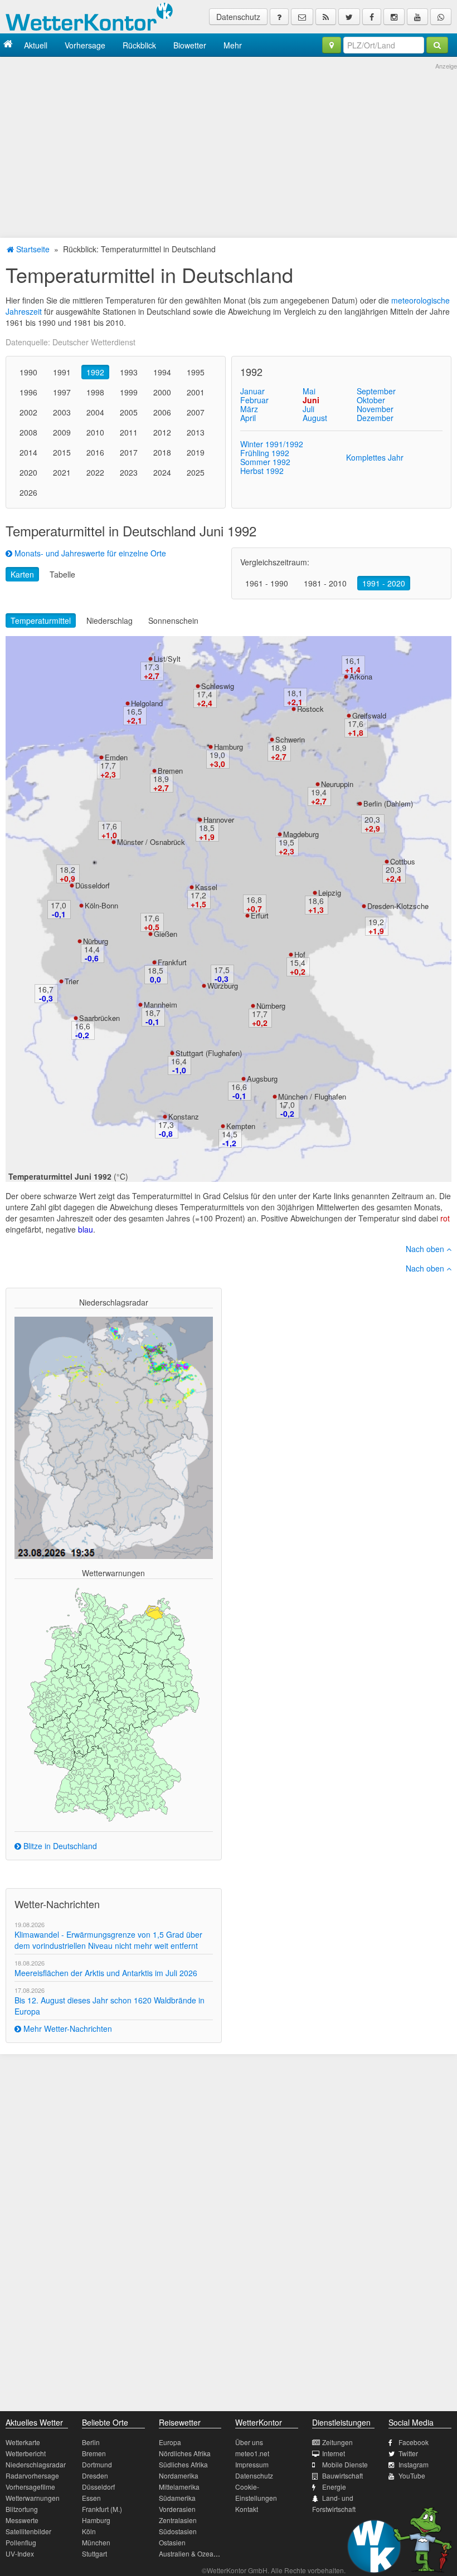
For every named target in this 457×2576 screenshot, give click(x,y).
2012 (162, 432)
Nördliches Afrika (185, 2453)
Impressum (252, 2464)
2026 (28, 492)
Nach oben (426, 1249)
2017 (129, 452)
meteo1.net (252, 2453)
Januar (252, 391)
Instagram (414, 2464)
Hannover (219, 820)
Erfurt (260, 915)
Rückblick (139, 45)
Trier (72, 981)
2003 (62, 412)
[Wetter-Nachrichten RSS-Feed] (326, 17)
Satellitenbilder (28, 2531)
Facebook (414, 2442)
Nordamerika (179, 2475)
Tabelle (62, 574)
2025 (196, 472)
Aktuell (36, 45)
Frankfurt (172, 962)
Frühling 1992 (265, 453)
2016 (95, 452)
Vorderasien (177, 2509)
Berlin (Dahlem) (388, 803)
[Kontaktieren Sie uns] (302, 17)
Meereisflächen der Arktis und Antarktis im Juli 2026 (106, 1973)
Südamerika (177, 2498)
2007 (196, 412)
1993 (129, 372)
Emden (116, 757)
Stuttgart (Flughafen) (209, 1053)
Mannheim (161, 1005)
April (248, 418)
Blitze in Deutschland (59, 1846)
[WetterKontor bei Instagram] (394, 17)
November (375, 409)
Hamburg (229, 747)
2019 (196, 452)
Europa (170, 2442)
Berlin (91, 2442)
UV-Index (20, 2553)
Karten (22, 574)
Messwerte (22, 2520)
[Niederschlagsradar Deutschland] (114, 1437)
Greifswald (369, 715)
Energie (334, 2487)
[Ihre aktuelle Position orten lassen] (332, 45)
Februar (254, 400)
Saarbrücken (99, 1018)
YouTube (412, 2475)
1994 (162, 372)
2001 (196, 392)
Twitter (408, 2453)
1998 (95, 392)
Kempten (241, 1126)
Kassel (206, 887)
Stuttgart (94, 2553)
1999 (129, 392)
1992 (95, 372)
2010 (95, 432)
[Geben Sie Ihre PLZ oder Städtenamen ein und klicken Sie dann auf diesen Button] (437, 45)
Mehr (233, 45)
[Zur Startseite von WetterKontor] (8, 45)
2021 (62, 472)
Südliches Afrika (183, 2464)
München (96, 2542)
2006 (162, 412)
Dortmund (97, 2464)
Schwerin (290, 739)
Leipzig (330, 893)
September (376, 391)
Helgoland (147, 703)
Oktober (371, 400)
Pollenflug (21, 2542)
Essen (91, 2498)
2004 (95, 412)
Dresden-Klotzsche (398, 906)
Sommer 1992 (265, 462)
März (249, 409)
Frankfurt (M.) (102, 2509)
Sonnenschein (173, 620)
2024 (162, 472)
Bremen (170, 771)
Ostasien (172, 2542)
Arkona (361, 676)
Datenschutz (238, 17)
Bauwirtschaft (342, 2475)
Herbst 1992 (262, 471)
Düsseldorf (93, 885)
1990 (28, 372)
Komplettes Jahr (375, 457)
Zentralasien (178, 2520)
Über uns (249, 2442)
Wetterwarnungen (33, 2498)
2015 (62, 452)
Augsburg (262, 1079)
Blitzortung (22, 2509)
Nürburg (96, 941)
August (315, 418)
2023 (129, 472)
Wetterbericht (26, 2453)
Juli (308, 409)
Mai (309, 391)
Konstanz (184, 1116)
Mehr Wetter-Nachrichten (67, 2028)
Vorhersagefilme (30, 2487)
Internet (334, 2453)
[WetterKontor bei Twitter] (349, 17)
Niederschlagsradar (36, 2464)
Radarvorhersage (32, 2475)
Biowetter (190, 45)
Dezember (375, 418)
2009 (62, 432)
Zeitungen (337, 2442)
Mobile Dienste (345, 2464)
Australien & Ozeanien (193, 2553)
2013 (196, 432)
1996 (28, 392)
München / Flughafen (312, 1096)
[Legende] (279, 17)
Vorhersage (85, 45)
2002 (28, 412)
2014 (28, 452)
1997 (62, 392)
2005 (129, 412)
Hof (300, 954)
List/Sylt (167, 659)
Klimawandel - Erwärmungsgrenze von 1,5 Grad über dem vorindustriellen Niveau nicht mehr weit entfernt (108, 1940)
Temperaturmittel (41, 620)
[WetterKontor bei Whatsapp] (441, 17)
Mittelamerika (179, 2487)
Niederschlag (110, 620)
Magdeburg (301, 834)
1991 (62, 372)
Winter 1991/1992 (272, 444)
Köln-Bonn (101, 905)
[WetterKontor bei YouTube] (417, 17)
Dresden (95, 2475)
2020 (28, 472)
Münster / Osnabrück (151, 842)
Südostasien (178, 2531)
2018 (162, 452)
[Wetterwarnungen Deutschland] (113, 1704)
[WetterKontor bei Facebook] (372, 17)
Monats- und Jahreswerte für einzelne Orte (89, 553)
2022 (95, 472)
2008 (28, 432)
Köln (89, 2531)
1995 (196, 372)
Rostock (310, 709)
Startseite (32, 249)
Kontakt (247, 2509)
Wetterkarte (23, 2442)
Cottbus (403, 861)
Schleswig (218, 686)
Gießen (166, 934)
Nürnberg (271, 1006)
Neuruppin (337, 784)
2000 (162, 392)
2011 (129, 432)
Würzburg (223, 986)
